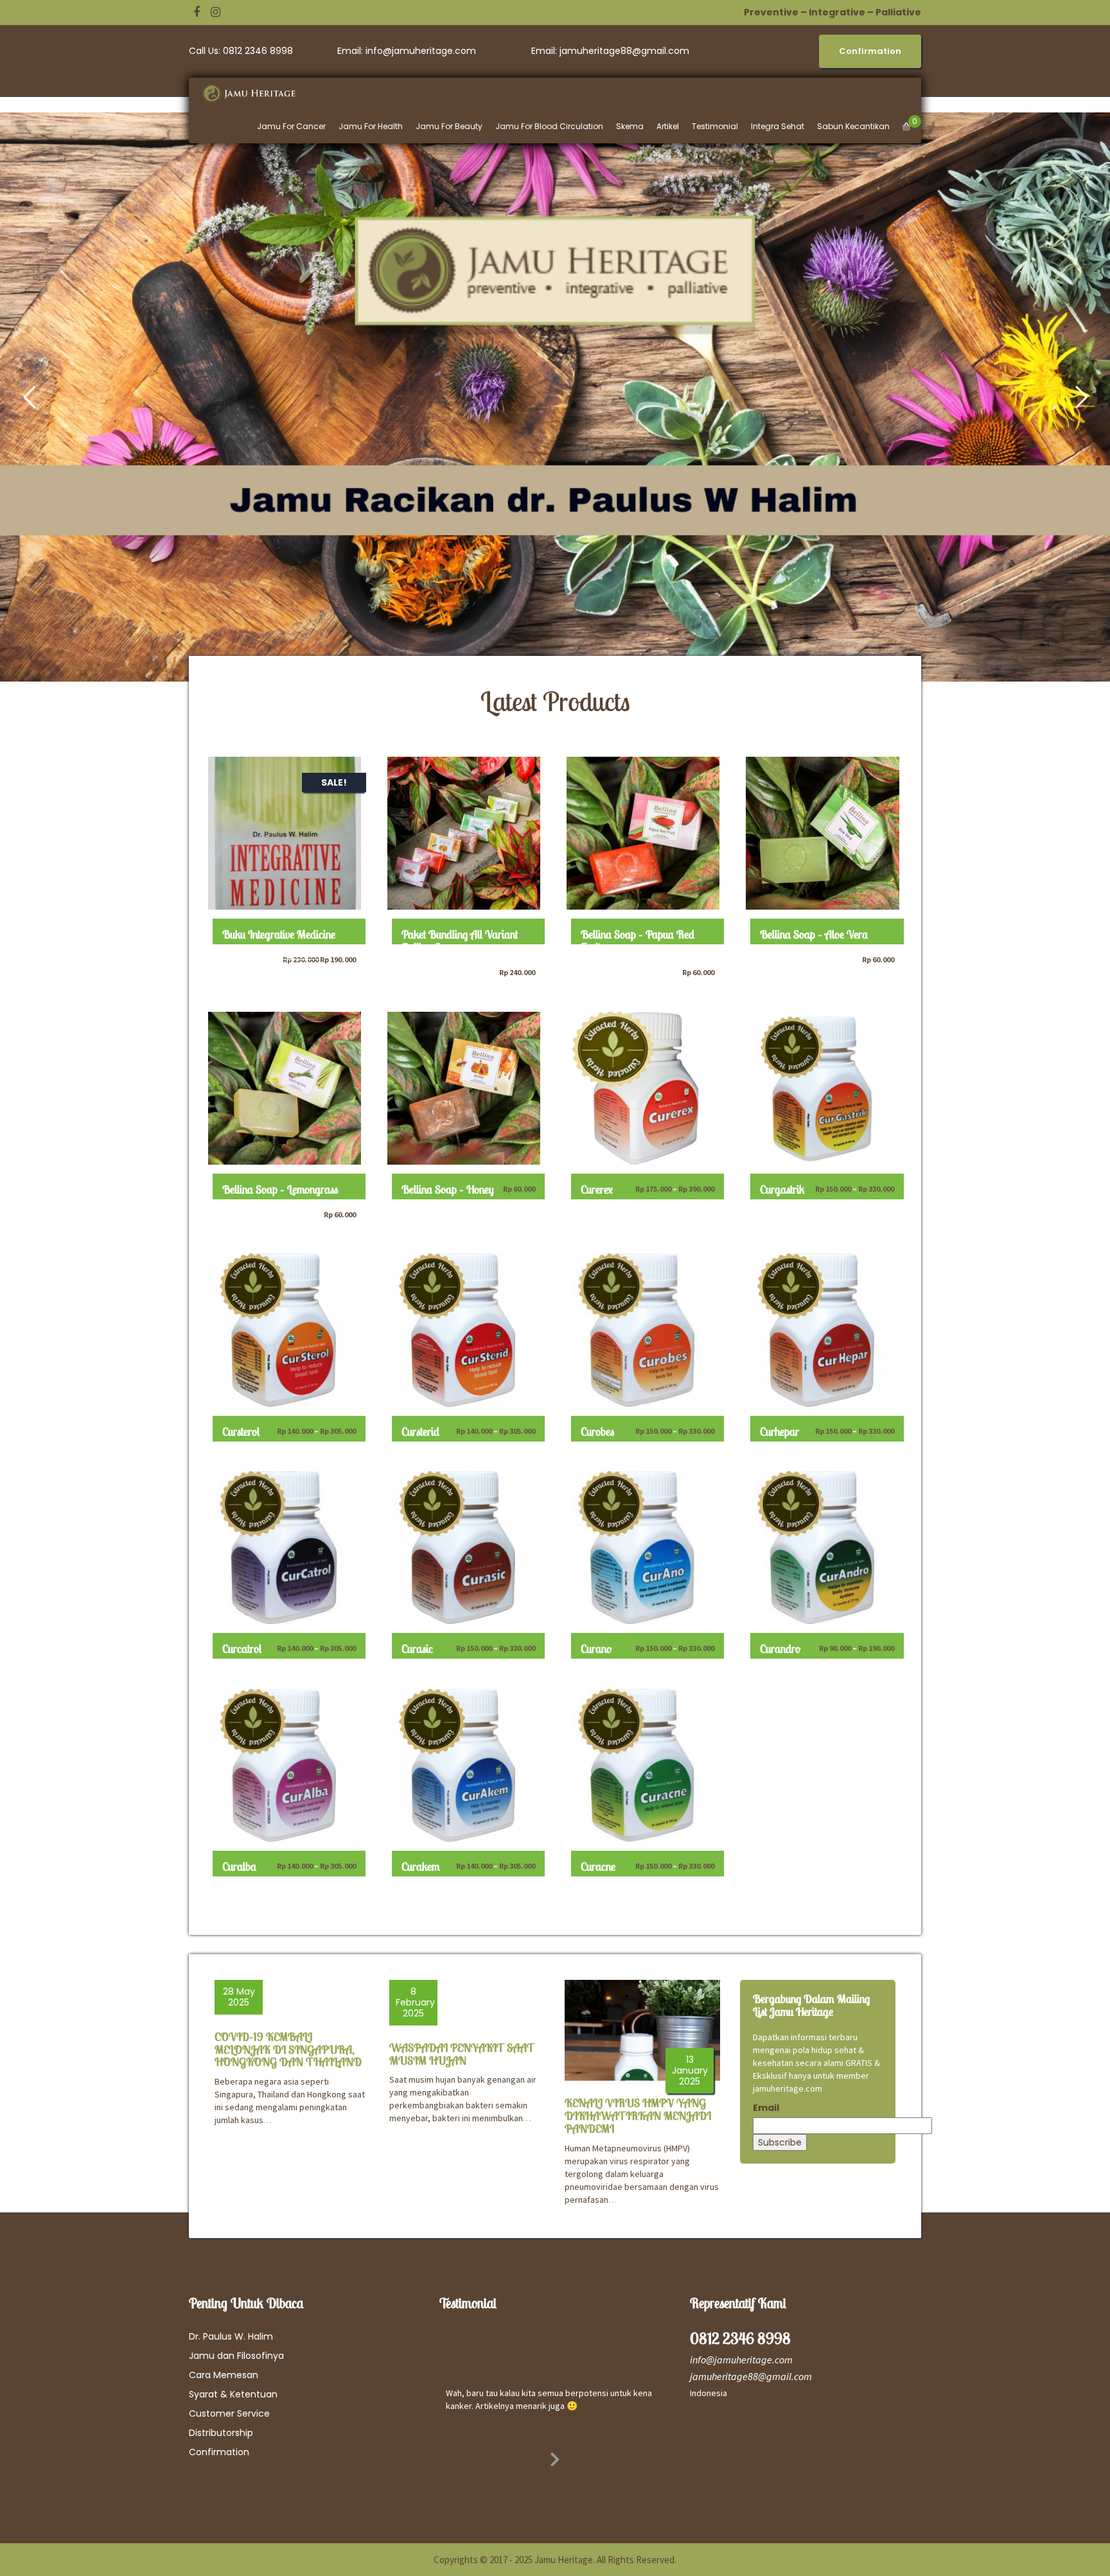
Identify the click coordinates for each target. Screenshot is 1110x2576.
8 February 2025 (415, 2002)
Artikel (668, 126)
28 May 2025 (239, 1997)
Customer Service (229, 2413)
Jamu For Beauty (449, 126)
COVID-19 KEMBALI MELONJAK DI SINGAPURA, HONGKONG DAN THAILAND (288, 2050)
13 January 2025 (690, 2070)
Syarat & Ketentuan (233, 2394)
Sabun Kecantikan (853, 126)
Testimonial (715, 126)
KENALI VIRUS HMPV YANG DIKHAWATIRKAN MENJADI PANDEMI (638, 2116)
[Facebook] (197, 12)
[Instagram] (216, 12)
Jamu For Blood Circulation (549, 126)
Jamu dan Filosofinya (236, 2356)
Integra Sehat (778, 126)
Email (766, 2108)
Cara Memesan (224, 2375)
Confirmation (219, 2452)
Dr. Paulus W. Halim (231, 2336)
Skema (630, 126)
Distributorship (221, 2433)
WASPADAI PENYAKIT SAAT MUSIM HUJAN (462, 2054)
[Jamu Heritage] (256, 94)
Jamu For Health (371, 126)
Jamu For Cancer (291, 126)
